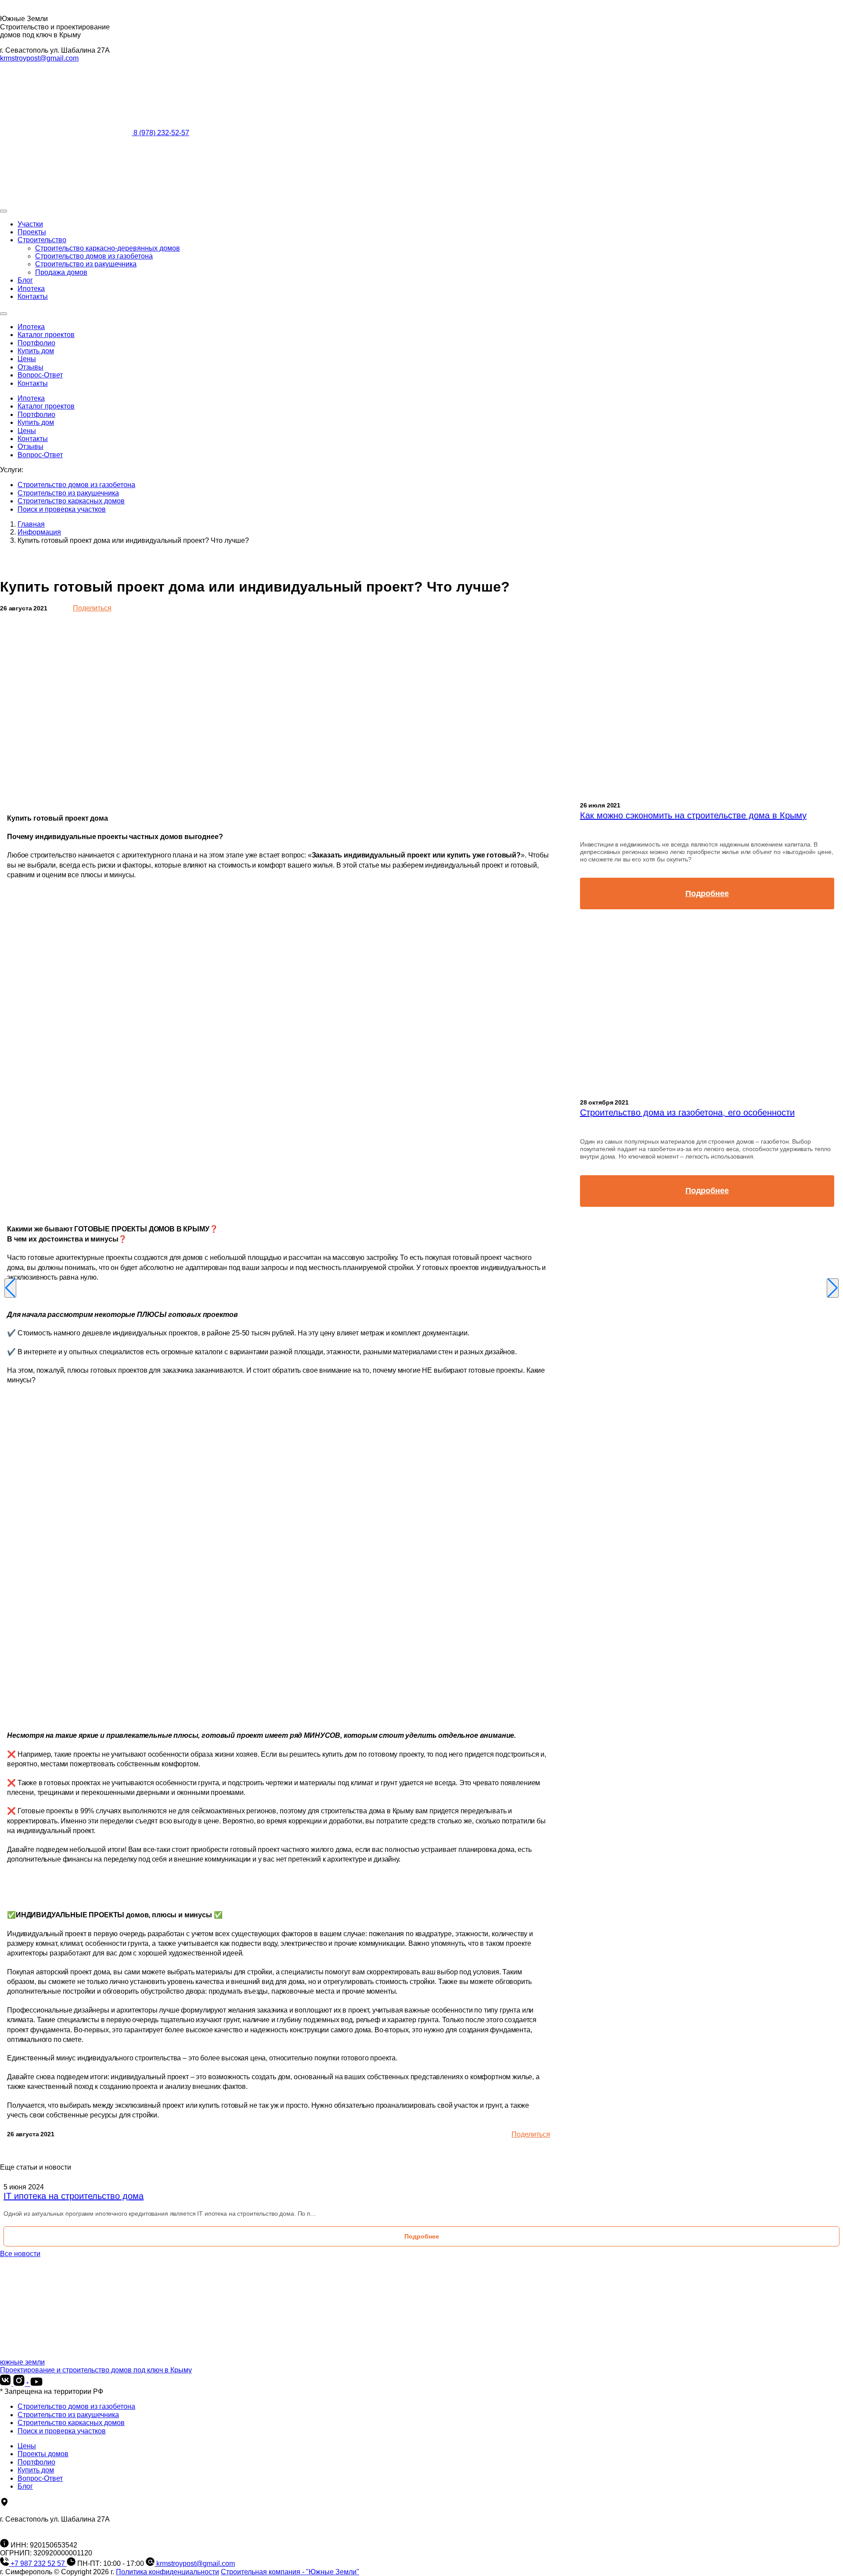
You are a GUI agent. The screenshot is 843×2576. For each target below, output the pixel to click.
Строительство (42, 240)
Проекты (32, 232)
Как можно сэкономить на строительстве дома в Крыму (693, 815)
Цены (27, 359)
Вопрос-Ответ (40, 375)
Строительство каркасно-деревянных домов (108, 248)
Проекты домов (43, 2454)
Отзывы (31, 367)
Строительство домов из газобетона (94, 256)
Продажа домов (61, 272)
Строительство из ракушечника (86, 264)
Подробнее (707, 893)
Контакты (33, 296)
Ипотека (31, 289)
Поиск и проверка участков (62, 509)
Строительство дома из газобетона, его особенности (687, 1112)
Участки (30, 224)
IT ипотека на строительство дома (74, 2196)
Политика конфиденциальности (168, 2572)
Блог (25, 280)
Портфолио (36, 343)
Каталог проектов (46, 335)
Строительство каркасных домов (71, 501)
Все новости (20, 2254)
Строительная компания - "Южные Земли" (290, 2572)
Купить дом (36, 351)
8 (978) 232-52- (161, 133)
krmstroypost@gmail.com (39, 58)
